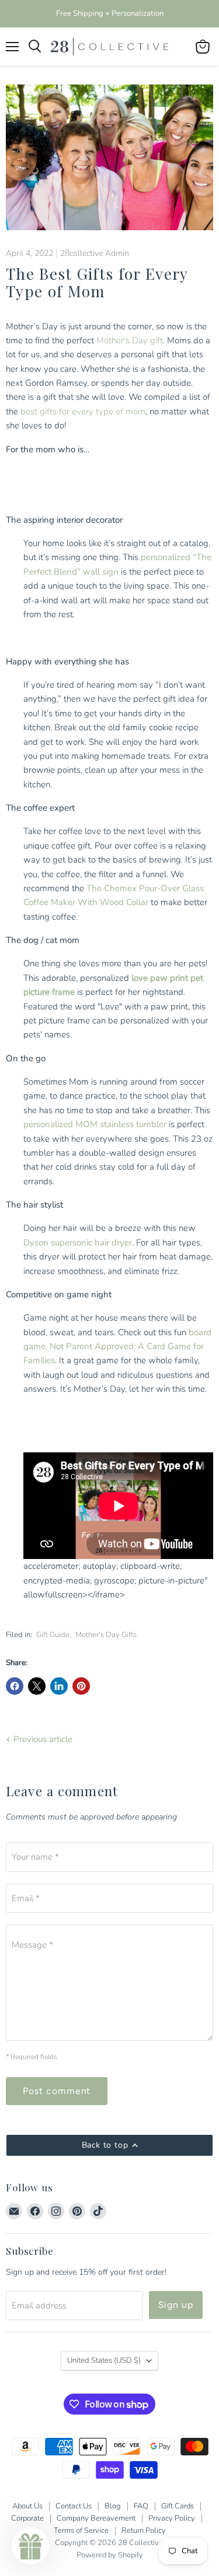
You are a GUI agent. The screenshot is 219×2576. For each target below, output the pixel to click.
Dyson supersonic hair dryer (78, 1243)
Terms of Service (81, 2531)
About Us (27, 2506)
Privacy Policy (172, 2518)
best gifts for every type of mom (83, 411)
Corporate (27, 2518)
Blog (113, 2506)
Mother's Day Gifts (106, 1635)
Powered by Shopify (110, 2555)
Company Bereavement (96, 2518)
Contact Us (74, 2506)
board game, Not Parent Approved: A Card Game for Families (117, 1347)
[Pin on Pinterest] (81, 1686)
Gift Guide (53, 1635)
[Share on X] (37, 1686)
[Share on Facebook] (15, 1686)
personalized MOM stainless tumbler (95, 1124)
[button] (30, 2546)
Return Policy (144, 2531)
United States (104, 2360)
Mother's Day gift (130, 340)
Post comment (57, 2091)
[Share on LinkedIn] (59, 1686)
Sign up (176, 2305)
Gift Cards (178, 2506)
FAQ (141, 2506)
